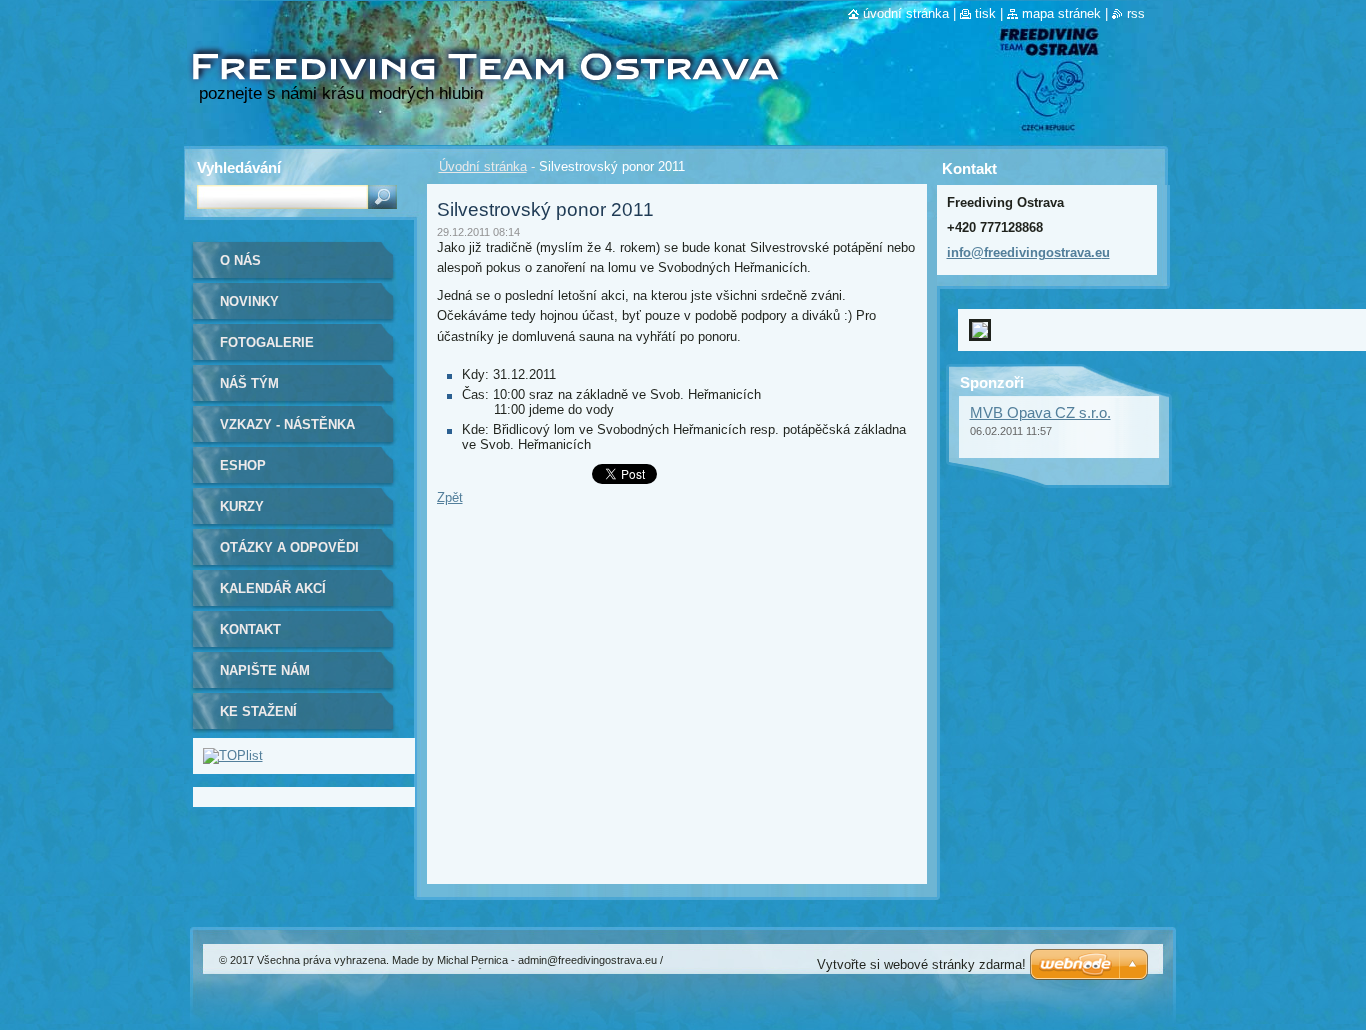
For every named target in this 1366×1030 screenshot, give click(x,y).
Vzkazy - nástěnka (287, 424)
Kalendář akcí (273, 588)
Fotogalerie (267, 342)
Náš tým (249, 383)
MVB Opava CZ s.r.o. (1040, 396)
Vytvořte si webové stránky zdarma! (921, 964)
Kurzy (242, 506)
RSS (1136, 13)
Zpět (450, 497)
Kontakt (250, 629)
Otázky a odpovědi (289, 547)
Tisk (985, 13)
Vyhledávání (239, 167)
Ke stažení (258, 711)
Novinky (249, 301)
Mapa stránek (1061, 13)
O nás (240, 260)
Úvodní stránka (483, 166)
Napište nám (265, 670)
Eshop (243, 465)
